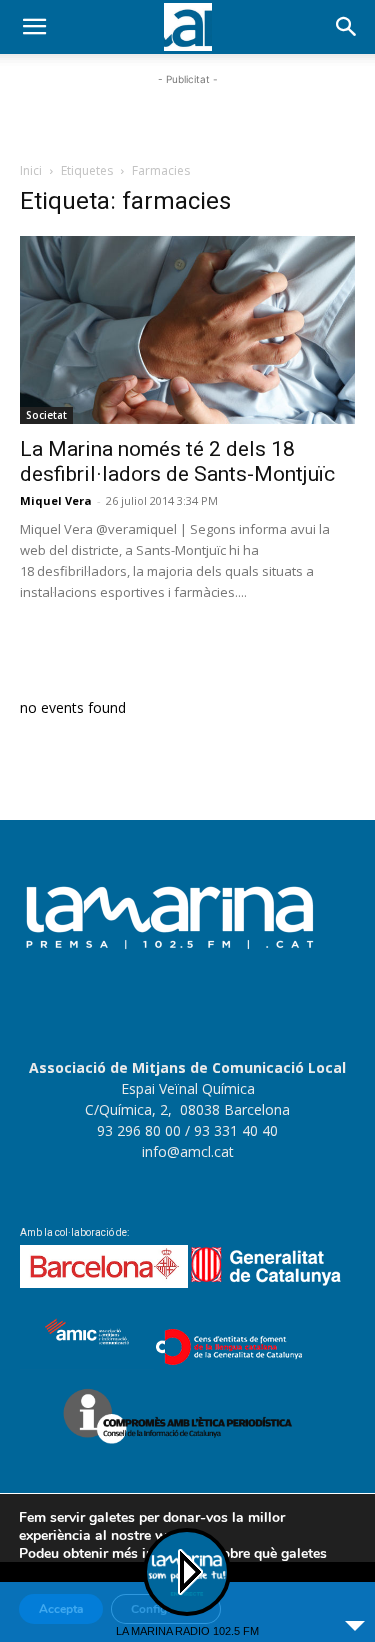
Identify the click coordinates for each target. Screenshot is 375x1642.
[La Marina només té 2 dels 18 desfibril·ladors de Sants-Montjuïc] (187, 330)
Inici (31, 170)
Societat (46, 415)
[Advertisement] (188, 115)
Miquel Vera (56, 500)
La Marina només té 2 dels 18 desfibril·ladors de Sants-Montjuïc (177, 461)
